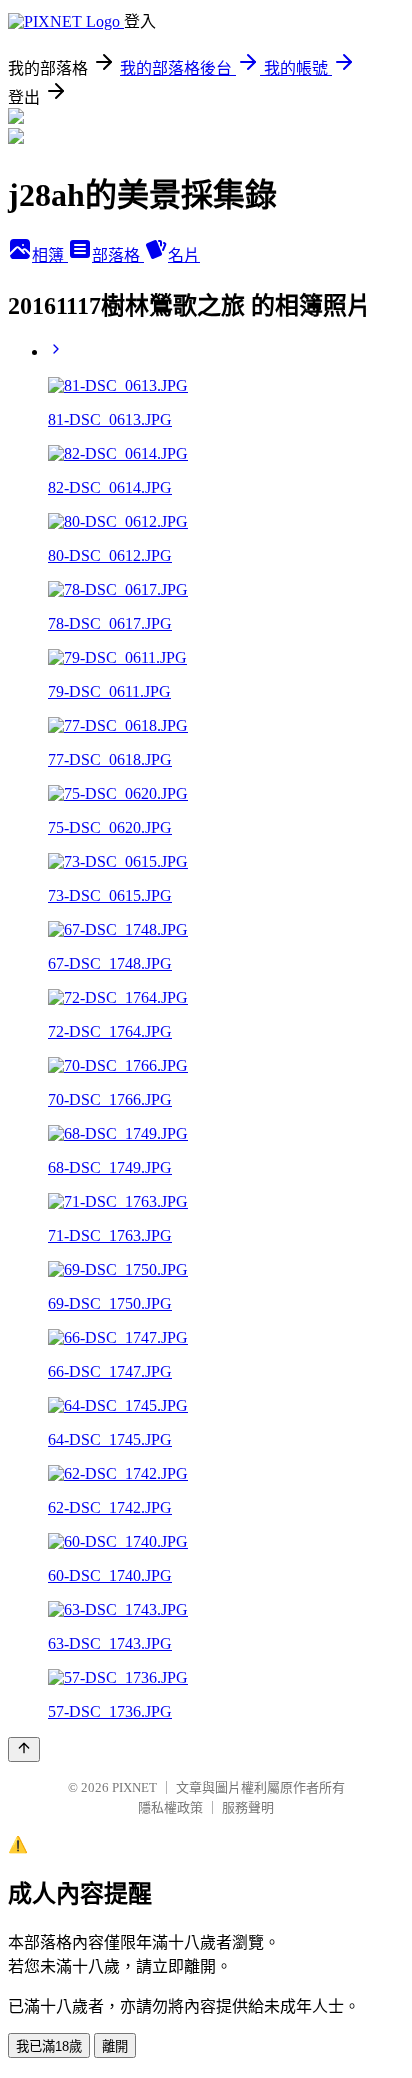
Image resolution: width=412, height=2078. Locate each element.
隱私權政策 (170, 1807)
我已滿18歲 (49, 2046)
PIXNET (134, 1787)
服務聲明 (248, 1807)
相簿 (50, 255)
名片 (184, 255)
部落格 (118, 255)
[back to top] (24, 1749)
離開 (115, 2046)
